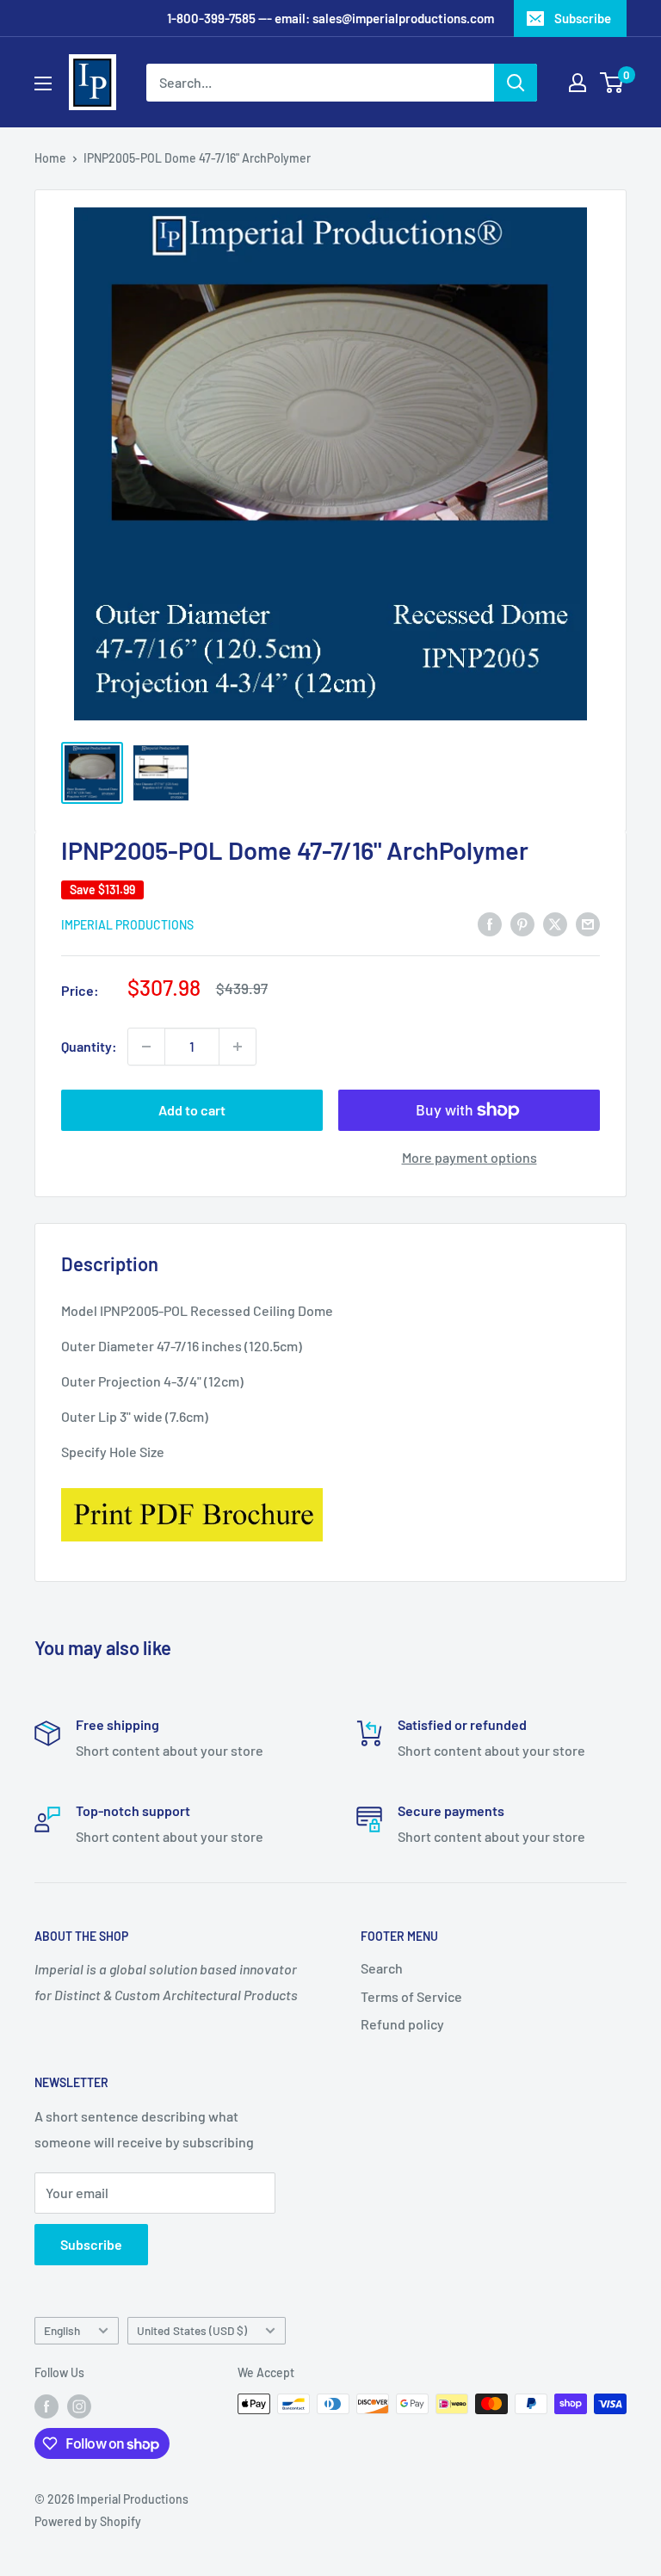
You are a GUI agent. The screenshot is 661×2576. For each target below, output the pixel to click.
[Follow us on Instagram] (79, 2406)
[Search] (516, 83)
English (62, 2330)
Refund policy (402, 2024)
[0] (612, 83)
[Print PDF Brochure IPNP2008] (192, 1487)
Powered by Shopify (88, 2521)
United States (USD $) (192, 2330)
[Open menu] (43, 83)
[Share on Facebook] (490, 923)
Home (50, 158)
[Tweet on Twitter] (555, 923)
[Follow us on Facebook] (46, 2406)
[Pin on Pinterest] (522, 923)
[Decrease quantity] (146, 1047)
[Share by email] (588, 923)
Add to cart (192, 1110)
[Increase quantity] (238, 1047)
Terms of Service (411, 1996)
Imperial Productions (127, 925)
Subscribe (583, 18)
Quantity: (89, 1046)
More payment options (469, 1157)
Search (382, 1968)
